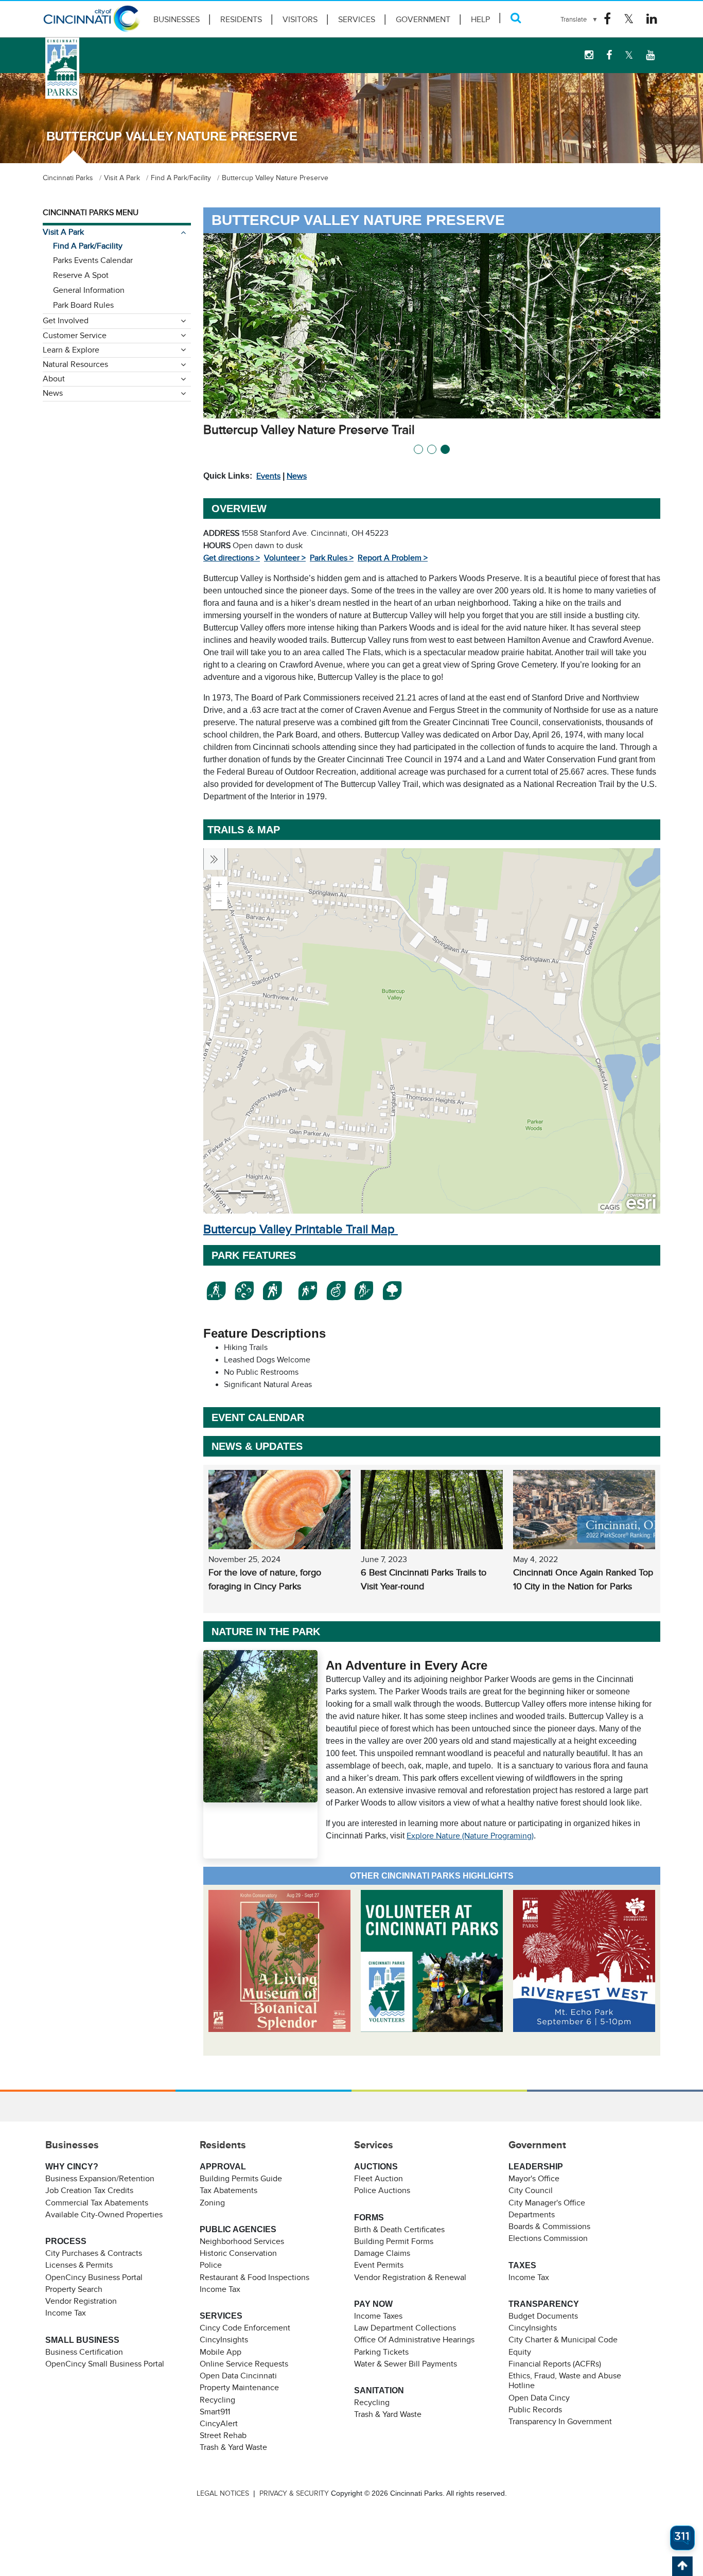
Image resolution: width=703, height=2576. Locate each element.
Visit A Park (63, 232)
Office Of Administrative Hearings (414, 2340)
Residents (241, 20)
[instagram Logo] (589, 55)
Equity (520, 2352)
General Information (89, 290)
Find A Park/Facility (88, 246)
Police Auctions (382, 2191)
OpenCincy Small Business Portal (105, 2364)
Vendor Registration (81, 2301)
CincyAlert (219, 2424)
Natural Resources (75, 364)
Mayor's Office (534, 2179)
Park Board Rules (83, 305)
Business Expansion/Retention (100, 2179)
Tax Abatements (229, 2191)
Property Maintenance (239, 2388)
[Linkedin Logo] (652, 19)
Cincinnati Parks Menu (91, 213)
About (54, 379)
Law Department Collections (405, 2328)
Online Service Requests (244, 2364)
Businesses (177, 20)
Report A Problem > (393, 558)
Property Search (74, 2289)
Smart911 (215, 2412)
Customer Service (75, 336)
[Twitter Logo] (629, 19)
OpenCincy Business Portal (94, 2277)
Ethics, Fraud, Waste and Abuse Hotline (565, 2381)
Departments (532, 2215)
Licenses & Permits (79, 2265)
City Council (531, 2191)
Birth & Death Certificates (399, 2230)
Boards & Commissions (549, 2227)
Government (423, 20)
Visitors (300, 20)
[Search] (516, 18)
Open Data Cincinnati (238, 2376)
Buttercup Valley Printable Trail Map (301, 1229)
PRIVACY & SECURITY (294, 2493)
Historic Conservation (238, 2253)
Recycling (217, 2400)
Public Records (535, 2410)
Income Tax (66, 2313)
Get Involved (66, 321)
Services (357, 20)
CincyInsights (224, 2340)
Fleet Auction (379, 2179)
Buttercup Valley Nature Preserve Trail (309, 430)
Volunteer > (285, 558)
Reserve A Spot (81, 275)
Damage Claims (382, 2253)
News (297, 476)
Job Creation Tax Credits (89, 2191)
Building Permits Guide (241, 2179)
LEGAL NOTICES (223, 2493)
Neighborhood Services (242, 2241)
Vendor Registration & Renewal (410, 2277)
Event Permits (379, 2265)
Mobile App (221, 2352)
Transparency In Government (560, 2422)
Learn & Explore (71, 350)
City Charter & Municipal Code (563, 2340)
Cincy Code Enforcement (245, 2328)
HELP (480, 20)
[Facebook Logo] (607, 19)
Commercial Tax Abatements (97, 2203)
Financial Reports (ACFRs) (555, 2364)
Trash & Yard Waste (233, 2447)
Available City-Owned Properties (104, 2215)
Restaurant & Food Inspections (254, 2277)
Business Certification (84, 2352)
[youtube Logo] (650, 55)
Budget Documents (543, 2316)
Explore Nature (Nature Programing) (470, 1836)
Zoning (212, 2203)
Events (268, 476)
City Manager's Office (547, 2203)
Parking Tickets (381, 2352)
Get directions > (232, 558)
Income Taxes (378, 2316)
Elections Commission (548, 2238)
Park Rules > (332, 558)
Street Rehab (223, 2435)
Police (211, 2265)
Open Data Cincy (539, 2398)
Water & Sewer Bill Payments (406, 2364)
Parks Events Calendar (93, 260)
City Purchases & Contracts (94, 2253)
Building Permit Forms (394, 2241)
